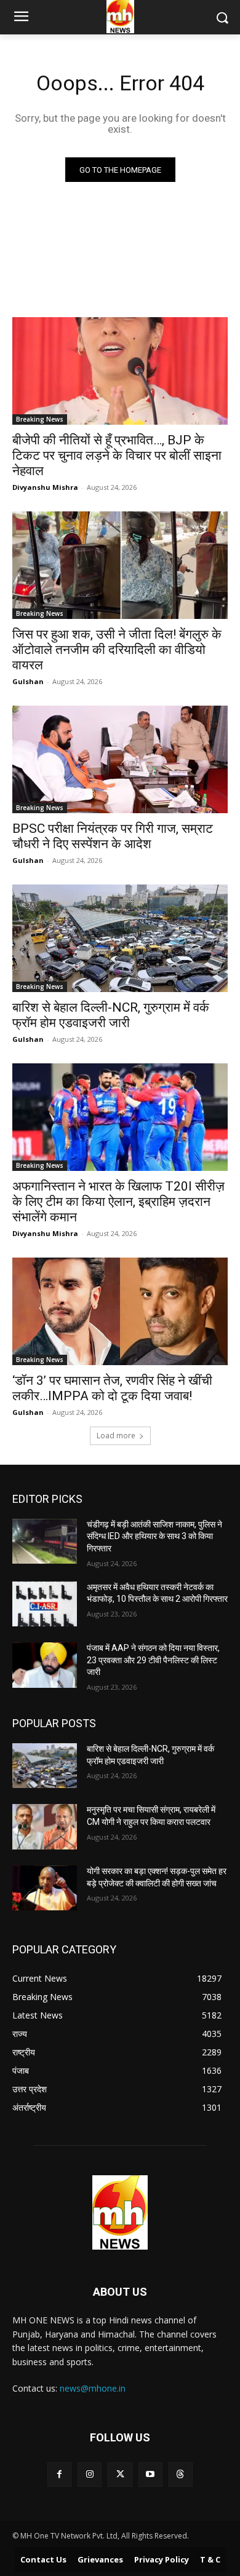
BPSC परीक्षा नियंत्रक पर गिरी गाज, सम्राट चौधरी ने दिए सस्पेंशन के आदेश (113, 836)
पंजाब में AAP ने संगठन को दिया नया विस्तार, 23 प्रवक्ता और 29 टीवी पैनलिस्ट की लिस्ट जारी (153, 1660)
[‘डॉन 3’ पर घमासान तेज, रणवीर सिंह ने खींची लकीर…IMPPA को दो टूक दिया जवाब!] (120, 1311)
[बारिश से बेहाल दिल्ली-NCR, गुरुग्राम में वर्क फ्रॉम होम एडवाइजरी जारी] (120, 938)
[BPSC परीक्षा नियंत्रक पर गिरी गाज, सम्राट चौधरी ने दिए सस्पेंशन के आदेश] (120, 759)
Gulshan (28, 681)
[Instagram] (90, 2474)
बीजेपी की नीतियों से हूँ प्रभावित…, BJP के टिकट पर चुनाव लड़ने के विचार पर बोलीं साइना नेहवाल (117, 455)
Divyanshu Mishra (45, 487)
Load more (116, 1436)
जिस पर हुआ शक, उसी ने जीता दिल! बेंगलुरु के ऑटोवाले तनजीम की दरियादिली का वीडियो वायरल (117, 650)
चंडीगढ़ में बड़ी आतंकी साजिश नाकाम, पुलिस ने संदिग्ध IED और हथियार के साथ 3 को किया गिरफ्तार (154, 1536)
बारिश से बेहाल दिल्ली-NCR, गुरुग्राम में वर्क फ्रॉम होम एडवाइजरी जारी (111, 1015)
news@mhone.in (93, 2388)
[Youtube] (150, 2474)
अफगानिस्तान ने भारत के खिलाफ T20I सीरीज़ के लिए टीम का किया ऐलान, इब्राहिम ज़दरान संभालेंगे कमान (118, 1202)
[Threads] (181, 2474)
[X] (120, 2474)
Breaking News (40, 419)
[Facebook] (59, 2474)
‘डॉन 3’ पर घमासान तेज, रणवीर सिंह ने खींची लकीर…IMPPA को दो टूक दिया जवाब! (112, 1388)
